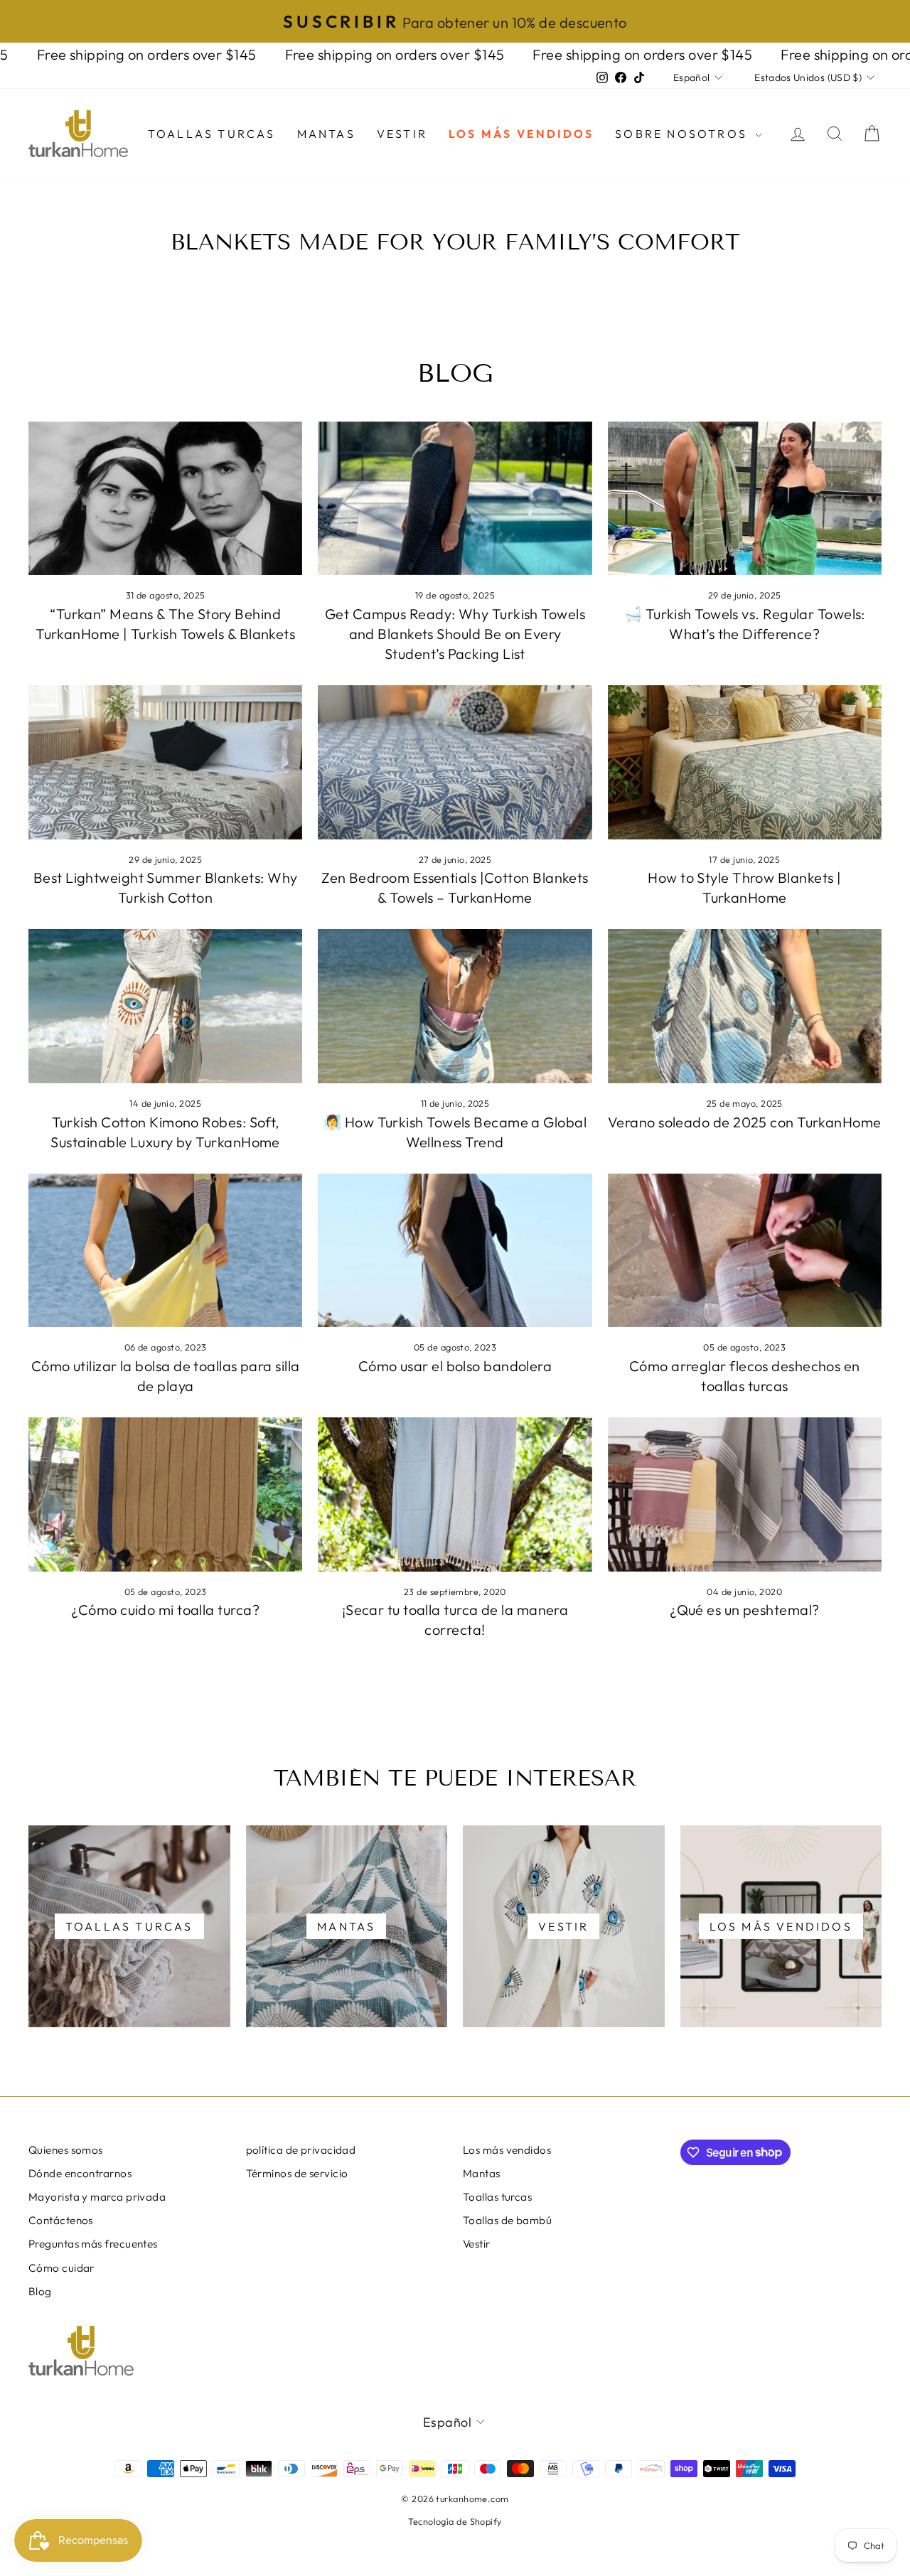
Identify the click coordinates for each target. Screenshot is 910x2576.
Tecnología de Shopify (455, 2521)
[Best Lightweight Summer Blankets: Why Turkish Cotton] (165, 762)
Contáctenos (61, 2220)
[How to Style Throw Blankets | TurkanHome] (745, 762)
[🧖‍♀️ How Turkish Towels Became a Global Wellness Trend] (455, 1006)
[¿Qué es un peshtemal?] (745, 1494)
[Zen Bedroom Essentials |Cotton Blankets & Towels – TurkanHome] (455, 762)
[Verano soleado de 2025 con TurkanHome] (745, 1006)
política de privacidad (301, 2150)
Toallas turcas (212, 134)
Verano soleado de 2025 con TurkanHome (745, 1122)
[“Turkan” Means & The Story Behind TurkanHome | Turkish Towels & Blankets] (165, 499)
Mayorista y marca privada (97, 2197)
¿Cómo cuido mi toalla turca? (165, 1610)
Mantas (326, 134)
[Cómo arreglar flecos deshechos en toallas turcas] (745, 1251)
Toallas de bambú (507, 2220)
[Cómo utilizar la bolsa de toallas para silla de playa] (165, 1251)
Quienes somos (66, 2150)
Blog (40, 2291)
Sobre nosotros (683, 134)
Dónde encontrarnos (80, 2173)
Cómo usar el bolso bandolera (455, 1366)
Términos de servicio (297, 2173)
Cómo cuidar (61, 2268)
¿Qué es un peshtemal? (744, 1610)
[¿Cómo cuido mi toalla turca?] (165, 1494)
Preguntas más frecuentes (93, 2244)
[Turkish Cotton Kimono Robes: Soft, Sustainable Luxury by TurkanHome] (165, 1006)
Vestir (402, 134)
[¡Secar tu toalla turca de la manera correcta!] (455, 1494)
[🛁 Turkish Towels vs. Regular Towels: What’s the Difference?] (745, 499)
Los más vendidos (521, 134)
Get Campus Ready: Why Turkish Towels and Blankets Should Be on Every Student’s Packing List (455, 634)
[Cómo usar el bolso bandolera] (455, 1251)
